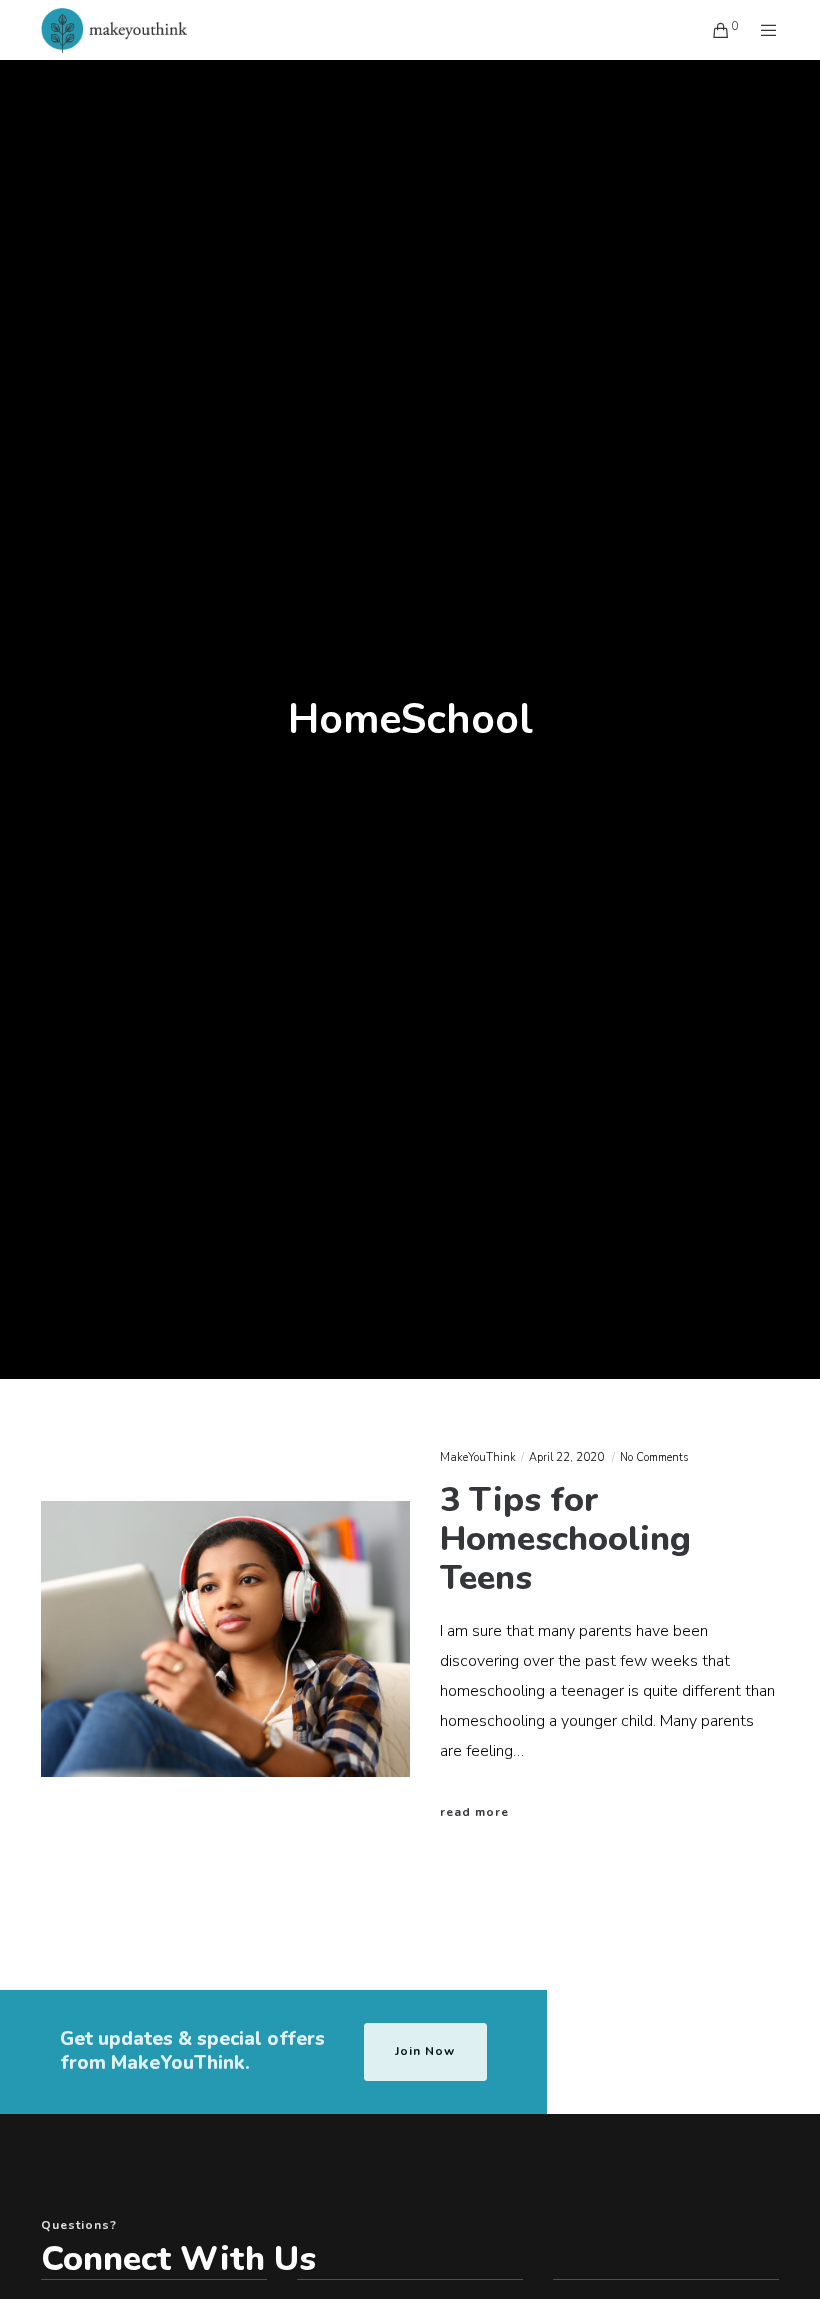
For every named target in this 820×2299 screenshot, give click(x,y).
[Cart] (714, 30)
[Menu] (761, 30)
